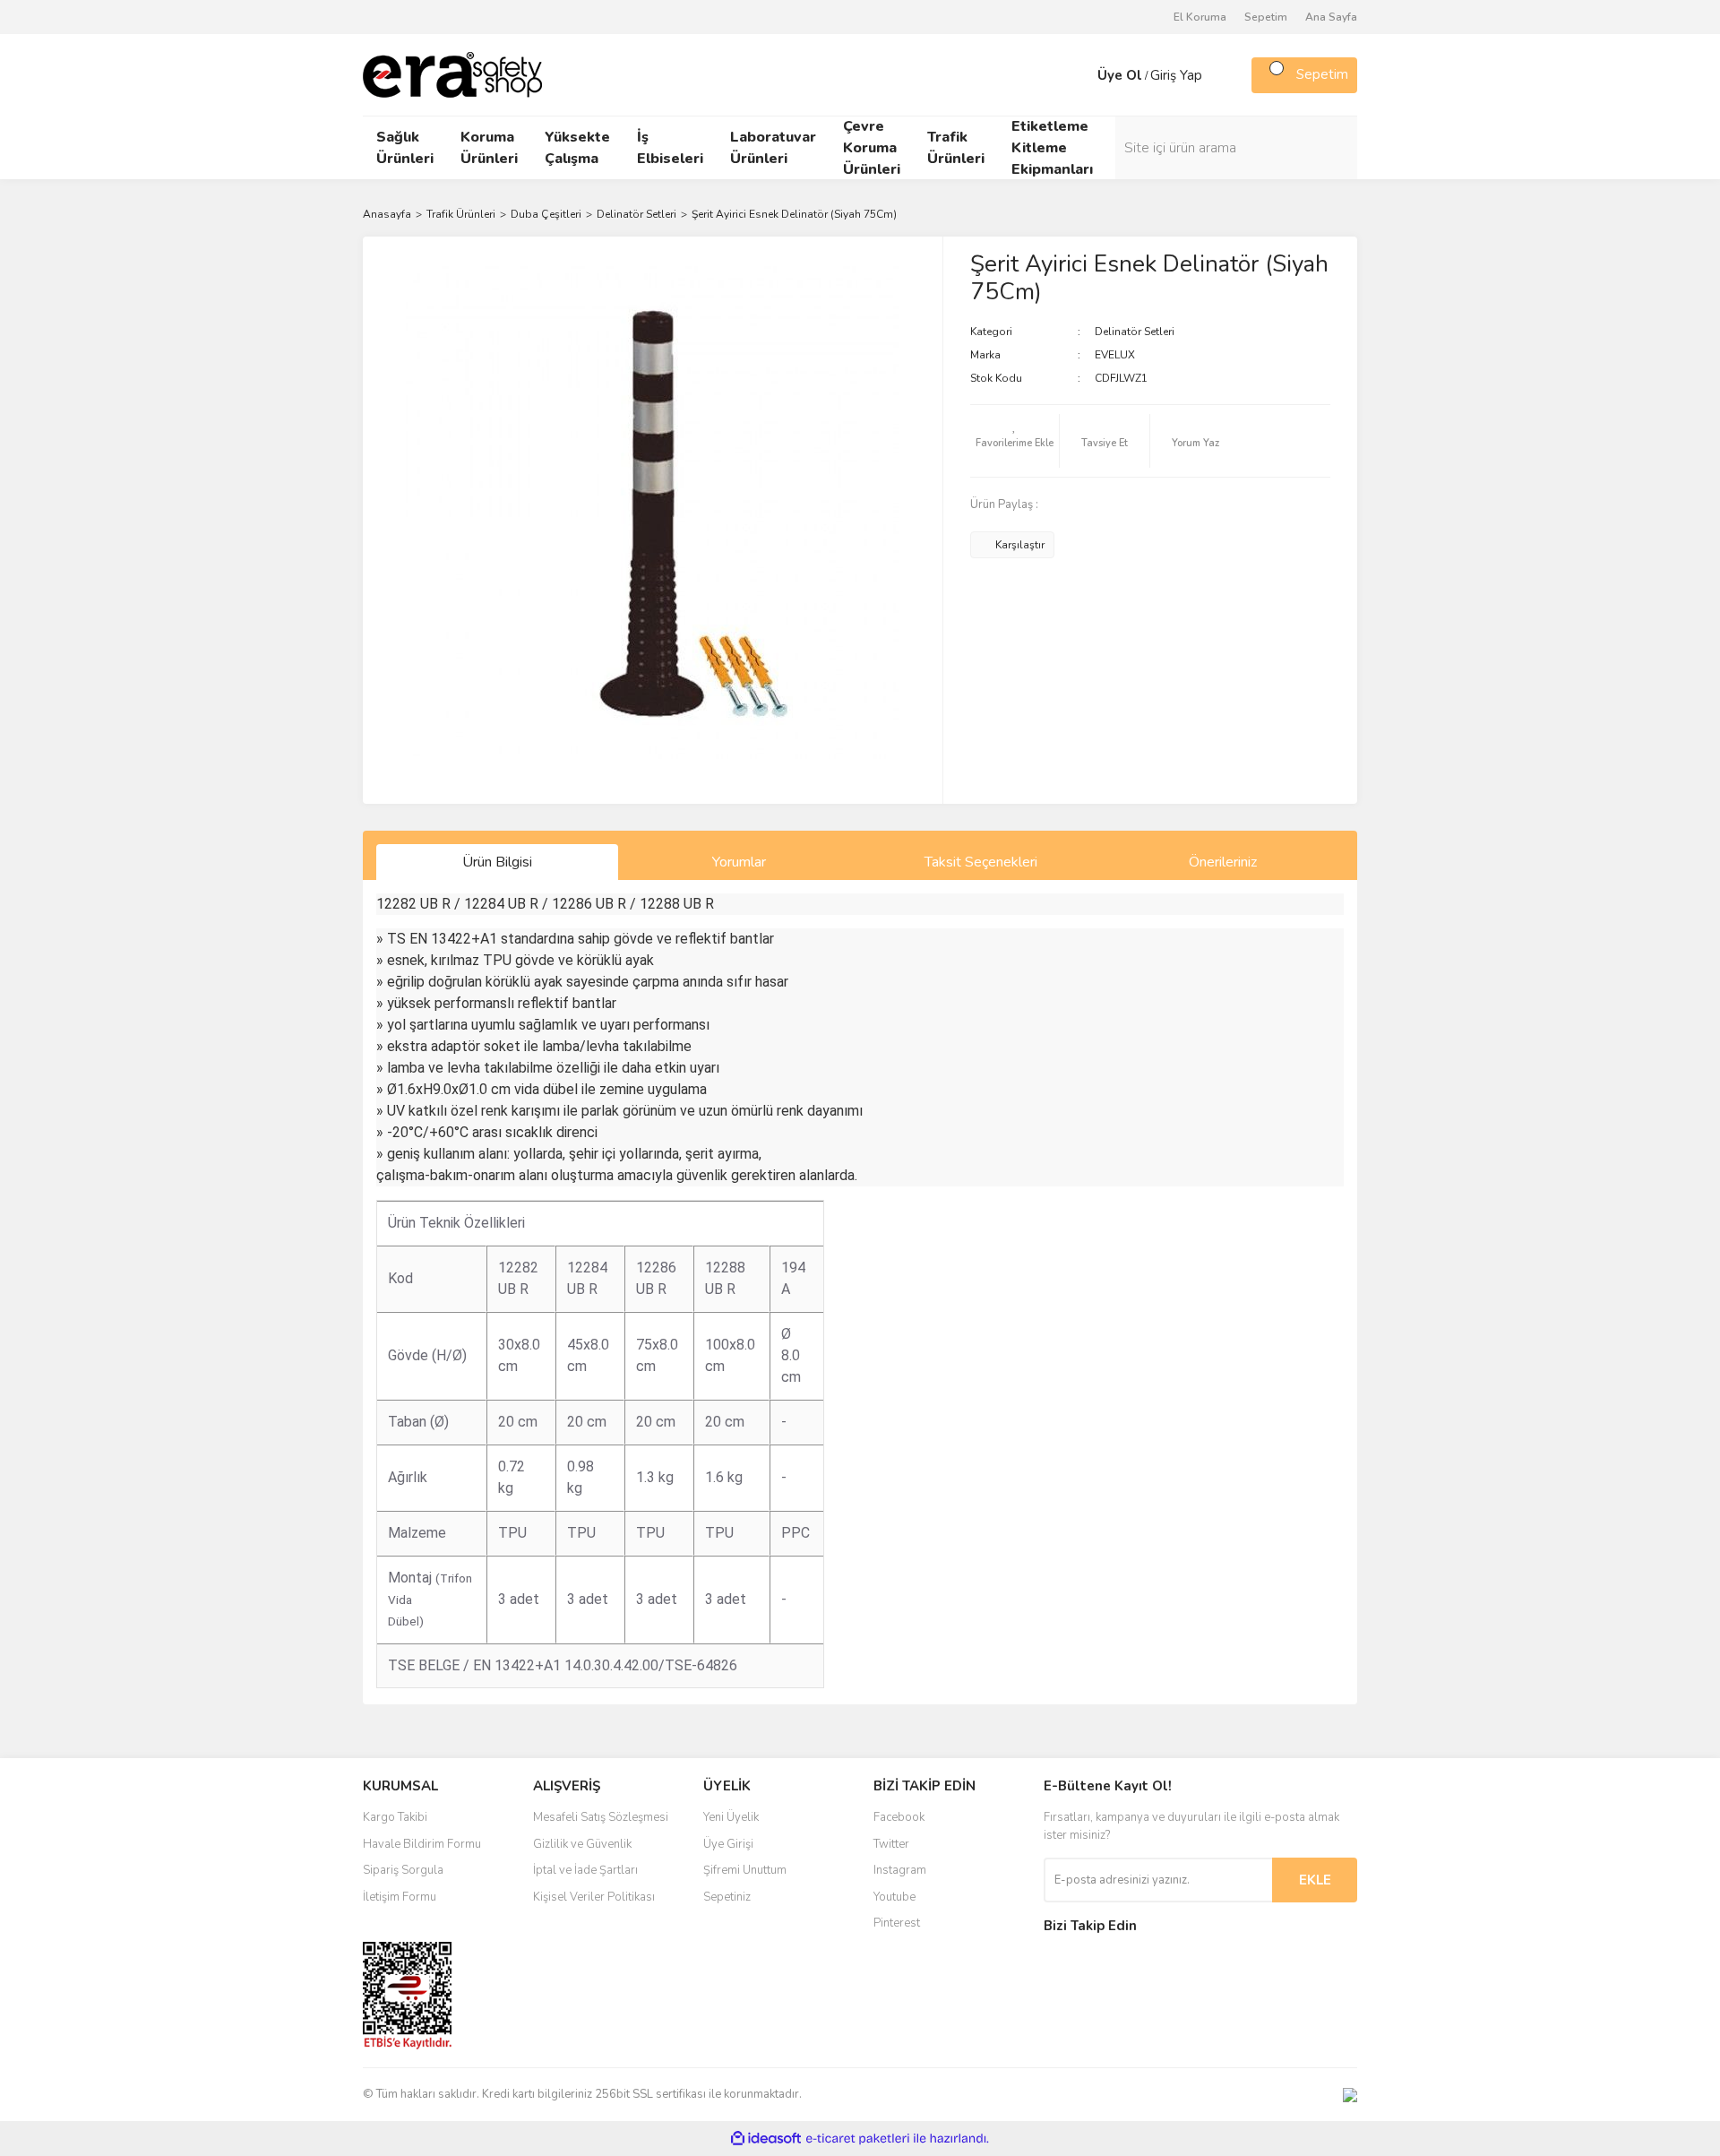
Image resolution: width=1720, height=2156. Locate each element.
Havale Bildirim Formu (422, 1844)
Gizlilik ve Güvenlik (582, 1844)
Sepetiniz (727, 1897)
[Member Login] (1079, 75)
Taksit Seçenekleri (981, 862)
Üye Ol (1120, 75)
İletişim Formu (400, 1897)
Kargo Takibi (395, 1817)
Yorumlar (739, 862)
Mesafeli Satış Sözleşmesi (601, 1817)
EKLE (1315, 1880)
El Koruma (1200, 17)
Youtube (894, 1897)
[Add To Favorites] (1015, 441)
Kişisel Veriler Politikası (594, 1897)
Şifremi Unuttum (745, 1870)
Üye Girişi (728, 1844)
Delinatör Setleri (1135, 332)
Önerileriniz (1223, 862)
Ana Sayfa (1331, 17)
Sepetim (1266, 17)
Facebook (899, 1817)
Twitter (891, 1844)
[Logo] (452, 73)
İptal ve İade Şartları (585, 1870)
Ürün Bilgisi (497, 862)
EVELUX (1115, 355)
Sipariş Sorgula (403, 1870)
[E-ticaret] (858, 2139)
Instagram (900, 1870)
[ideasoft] (766, 2139)
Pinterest (897, 1923)
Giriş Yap (1176, 75)
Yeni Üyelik (731, 1817)
